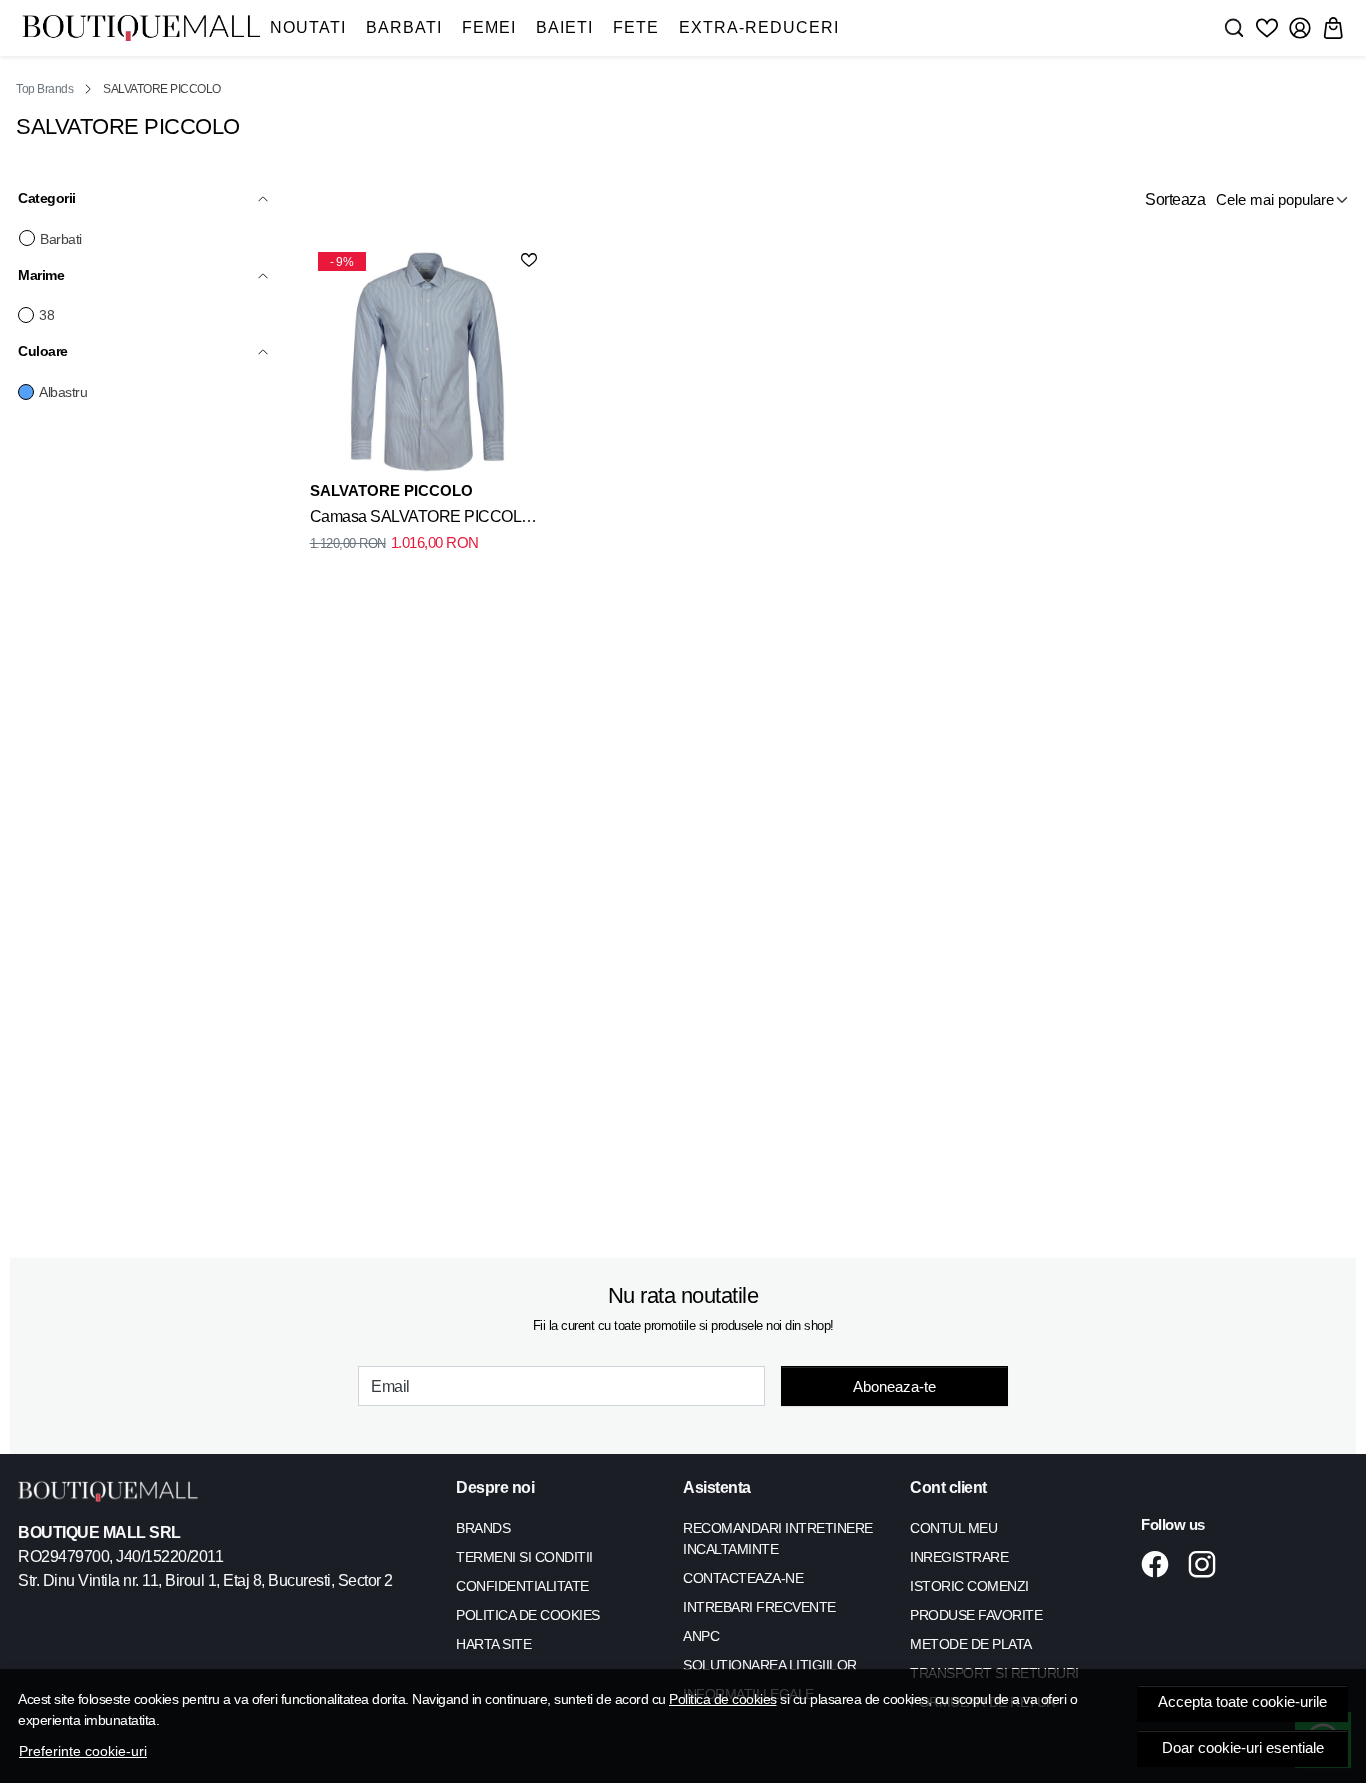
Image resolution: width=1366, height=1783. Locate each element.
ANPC (701, 1636)
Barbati (404, 27)
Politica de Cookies (528, 1615)
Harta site (493, 1644)
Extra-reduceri (759, 27)
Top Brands (44, 89)
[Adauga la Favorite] (529, 260)
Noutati (308, 27)
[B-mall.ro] (141, 28)
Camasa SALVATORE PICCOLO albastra (421, 520)
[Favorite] (1267, 28)
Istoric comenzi (969, 1586)
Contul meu (953, 1528)
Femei (489, 27)
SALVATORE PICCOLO (391, 490)
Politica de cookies (723, 1699)
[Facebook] (1160, 1564)
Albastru (63, 392)
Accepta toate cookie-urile (1242, 1702)
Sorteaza (1175, 199)
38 (46, 315)
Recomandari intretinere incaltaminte (778, 1538)
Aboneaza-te (894, 1386)
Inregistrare (959, 1557)
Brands (483, 1528)
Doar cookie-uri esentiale (1243, 1748)
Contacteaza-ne (743, 1578)
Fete (636, 27)
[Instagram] (1207, 1564)
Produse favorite (976, 1615)
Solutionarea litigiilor (770, 1665)
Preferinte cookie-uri (83, 1751)
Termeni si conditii (524, 1557)
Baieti (564, 27)
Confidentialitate (522, 1586)
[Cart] (1333, 28)
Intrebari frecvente (759, 1607)
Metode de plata (971, 1644)
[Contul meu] (1300, 28)
